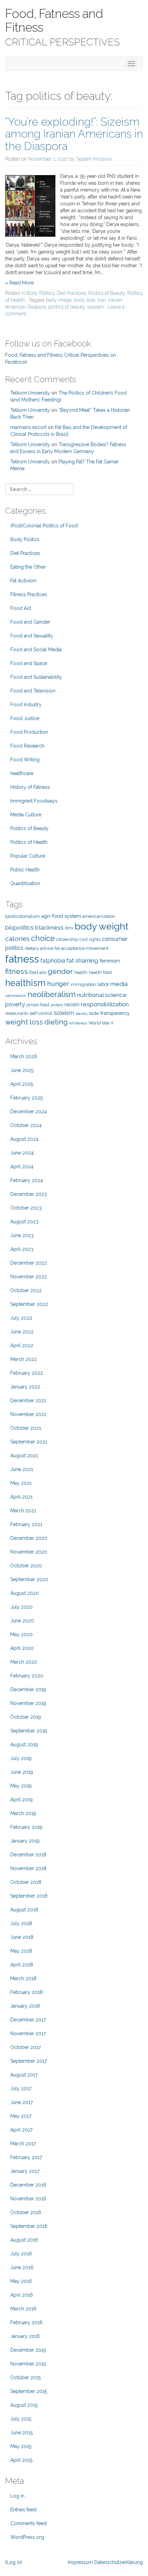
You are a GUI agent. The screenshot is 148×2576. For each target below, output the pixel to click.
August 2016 (24, 2240)
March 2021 (23, 1511)
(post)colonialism (23, 916)
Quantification (25, 883)
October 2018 (26, 1882)
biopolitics (19, 927)
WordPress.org (27, 2537)
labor (103, 984)
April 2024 (22, 1167)
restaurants (17, 1013)
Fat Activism (23, 581)
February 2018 (27, 1992)
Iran (102, 300)
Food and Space (29, 663)
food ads (38, 972)
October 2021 (26, 1428)
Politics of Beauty (107, 293)
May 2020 (22, 1634)
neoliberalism (52, 994)
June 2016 (22, 2267)
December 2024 (29, 1112)
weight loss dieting (36, 1022)
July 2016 (21, 2254)
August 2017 (24, 2075)
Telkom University (30, 393)
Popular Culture (28, 856)
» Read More (19, 283)
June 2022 (22, 1332)
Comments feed (28, 2523)
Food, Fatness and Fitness (54, 20)
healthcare (22, 773)
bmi (69, 928)
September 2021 (29, 1442)
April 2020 (22, 1648)
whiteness (78, 1023)
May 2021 (21, 1483)
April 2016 (22, 2295)
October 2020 (26, 1566)
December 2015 (28, 2350)
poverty (15, 1004)
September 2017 (29, 2061)
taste (94, 1013)
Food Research (27, 746)
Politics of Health (29, 842)
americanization (99, 916)
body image (59, 300)
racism (72, 1004)
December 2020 (29, 1538)
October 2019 (26, 1717)
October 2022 (26, 1290)
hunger (58, 984)
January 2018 (25, 2006)
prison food (38, 1005)
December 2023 (29, 1194)
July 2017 (21, 2089)
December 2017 (28, 2020)
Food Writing (25, 760)
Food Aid (21, 608)
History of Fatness (30, 787)
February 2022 (27, 1373)
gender (60, 971)
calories (17, 939)
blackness (49, 927)
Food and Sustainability (36, 677)
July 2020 (22, 1607)
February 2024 (27, 1180)
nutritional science (102, 995)
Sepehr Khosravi (94, 159)
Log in (17, 2496)
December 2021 (28, 1400)
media (119, 984)
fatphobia (53, 961)
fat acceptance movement (82, 948)
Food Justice (25, 718)
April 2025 (22, 1084)
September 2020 (29, 1579)
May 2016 (21, 2281)
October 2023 (26, 1208)
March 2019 (23, 1813)
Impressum (80, 2562)
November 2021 (28, 1414)
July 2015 (21, 2419)
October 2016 (26, 2212)
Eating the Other (28, 567)
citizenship (67, 939)
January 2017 (25, 2171)
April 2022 (22, 1345)
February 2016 (27, 2322)
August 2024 (24, 1139)
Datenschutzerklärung (119, 2562)
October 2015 (25, 2378)
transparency (115, 1013)
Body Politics (40, 293)
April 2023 (22, 1249)
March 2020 (24, 1662)
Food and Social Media (36, 650)
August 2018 (24, 1910)
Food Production (29, 732)
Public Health (25, 870)
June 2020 (22, 1621)
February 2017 (26, 2157)
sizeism (96, 307)
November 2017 (28, 2033)
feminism (110, 961)
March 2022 (24, 1359)
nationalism (16, 996)
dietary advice (39, 948)
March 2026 (24, 1056)
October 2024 (26, 1125)
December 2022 (29, 1263)
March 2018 (23, 1978)
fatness (22, 959)
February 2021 (26, 1524)
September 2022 (29, 1304)
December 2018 (28, 1855)
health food (100, 972)
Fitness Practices (29, 594)
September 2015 (29, 2391)
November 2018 (28, 1868)
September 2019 (29, 1731)
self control (41, 1013)
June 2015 (22, 2433)
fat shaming (82, 960)
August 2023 (24, 1222)
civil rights (90, 939)
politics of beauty (66, 307)
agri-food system (61, 916)
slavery (82, 1013)
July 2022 (21, 1318)
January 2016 (25, 2336)
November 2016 (28, 2199)
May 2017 (21, 2116)
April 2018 (22, 1965)
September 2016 (29, 2226)
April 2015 (21, 2460)
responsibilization (105, 1004)
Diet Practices (71, 293)
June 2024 (22, 1153)
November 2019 (28, 1703)
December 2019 (28, 1689)
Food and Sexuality (32, 636)
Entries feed (23, 2510)
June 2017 (22, 2102)
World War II (101, 1023)
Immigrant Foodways (34, 801)
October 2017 (25, 2047)
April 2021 (22, 1497)
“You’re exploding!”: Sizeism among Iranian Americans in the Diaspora (74, 134)
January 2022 (25, 1387)
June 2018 (22, 1937)
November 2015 (28, 2364)
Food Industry (26, 705)
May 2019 (21, 1786)
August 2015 (24, 2405)
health (81, 972)
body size (85, 300)
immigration (83, 984)
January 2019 (25, 1841)
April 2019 (22, 1800)
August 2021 (24, 1456)
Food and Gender (30, 622)
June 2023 (22, 1235)
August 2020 (25, 1593)
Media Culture (26, 815)
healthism (25, 983)
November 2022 (29, 1277)
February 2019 (26, 1827)
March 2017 (23, 2144)
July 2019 (21, 1758)
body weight (102, 926)
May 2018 (21, 1951)
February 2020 (27, 1676)
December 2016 (28, 2185)
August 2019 (24, 1745)
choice (43, 938)
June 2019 (22, 1772)
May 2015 (21, 2446)
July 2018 (21, 1923)
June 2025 (22, 1070)
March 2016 (23, 2309)
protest (57, 1005)
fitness (17, 971)
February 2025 (27, 1098)
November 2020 (29, 1552)
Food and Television (33, 691)
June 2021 (22, 1469)
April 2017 (21, 2130)
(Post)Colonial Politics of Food (44, 526)
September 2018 (29, 1896)
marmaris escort (28, 427)
